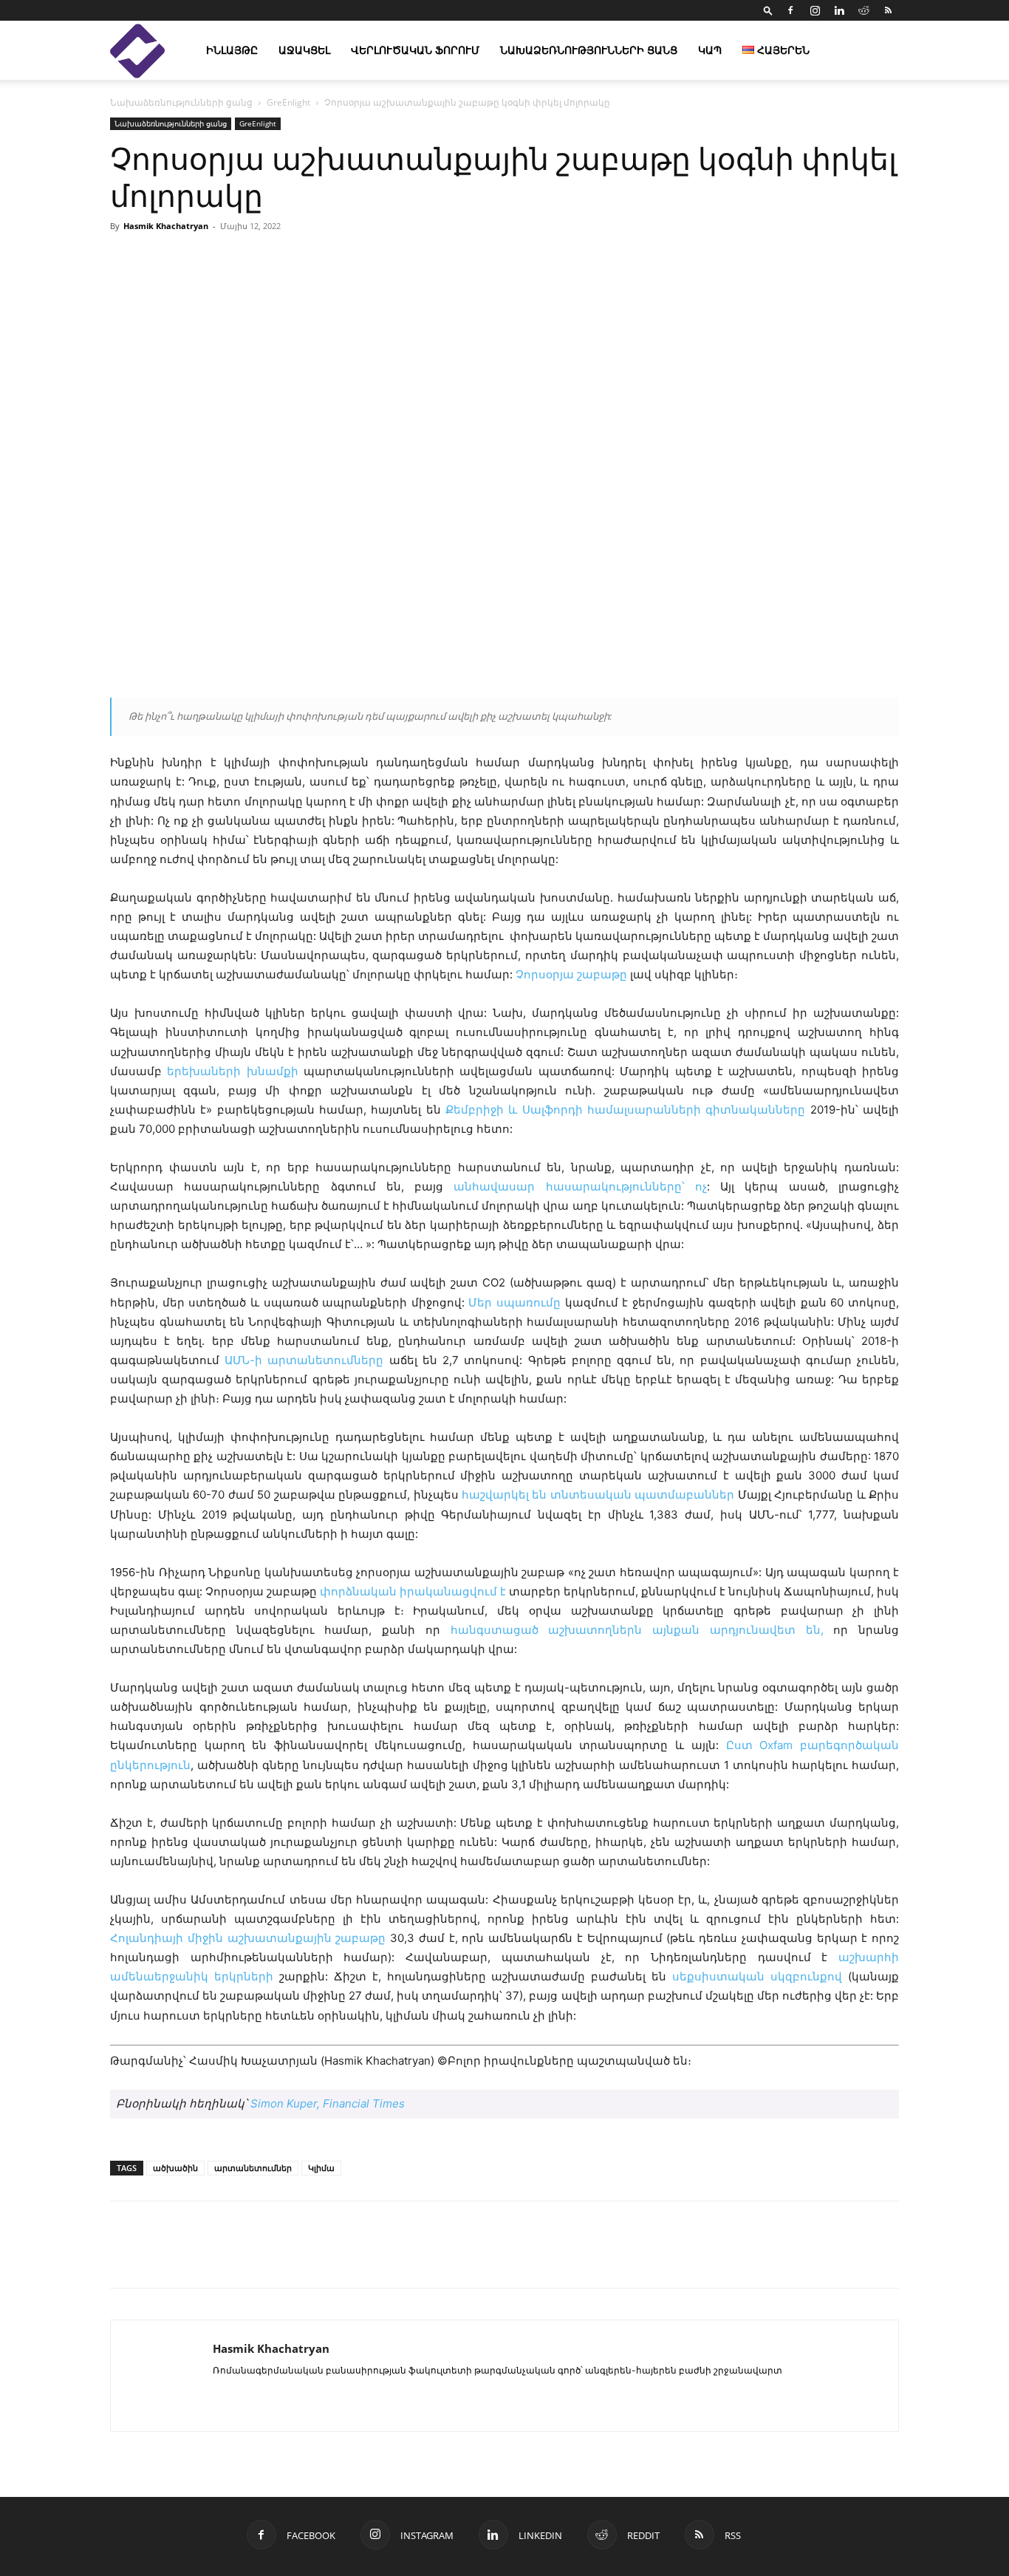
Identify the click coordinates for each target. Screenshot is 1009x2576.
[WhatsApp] (295, 2258)
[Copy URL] (227, 2258)
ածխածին (175, 2168)
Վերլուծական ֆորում (415, 50)
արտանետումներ (253, 2168)
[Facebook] (790, 10)
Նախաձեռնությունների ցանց (589, 50)
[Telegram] (261, 2258)
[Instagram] (815, 10)
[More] (675, 259)
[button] (768, 10)
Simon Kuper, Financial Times (328, 2103)
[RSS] (888, 10)
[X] (193, 2258)
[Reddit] (863, 10)
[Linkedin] (839, 10)
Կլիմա (321, 2168)
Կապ (710, 50)
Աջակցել (304, 50)
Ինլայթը (232, 50)
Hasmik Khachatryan (166, 226)
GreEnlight (288, 102)
